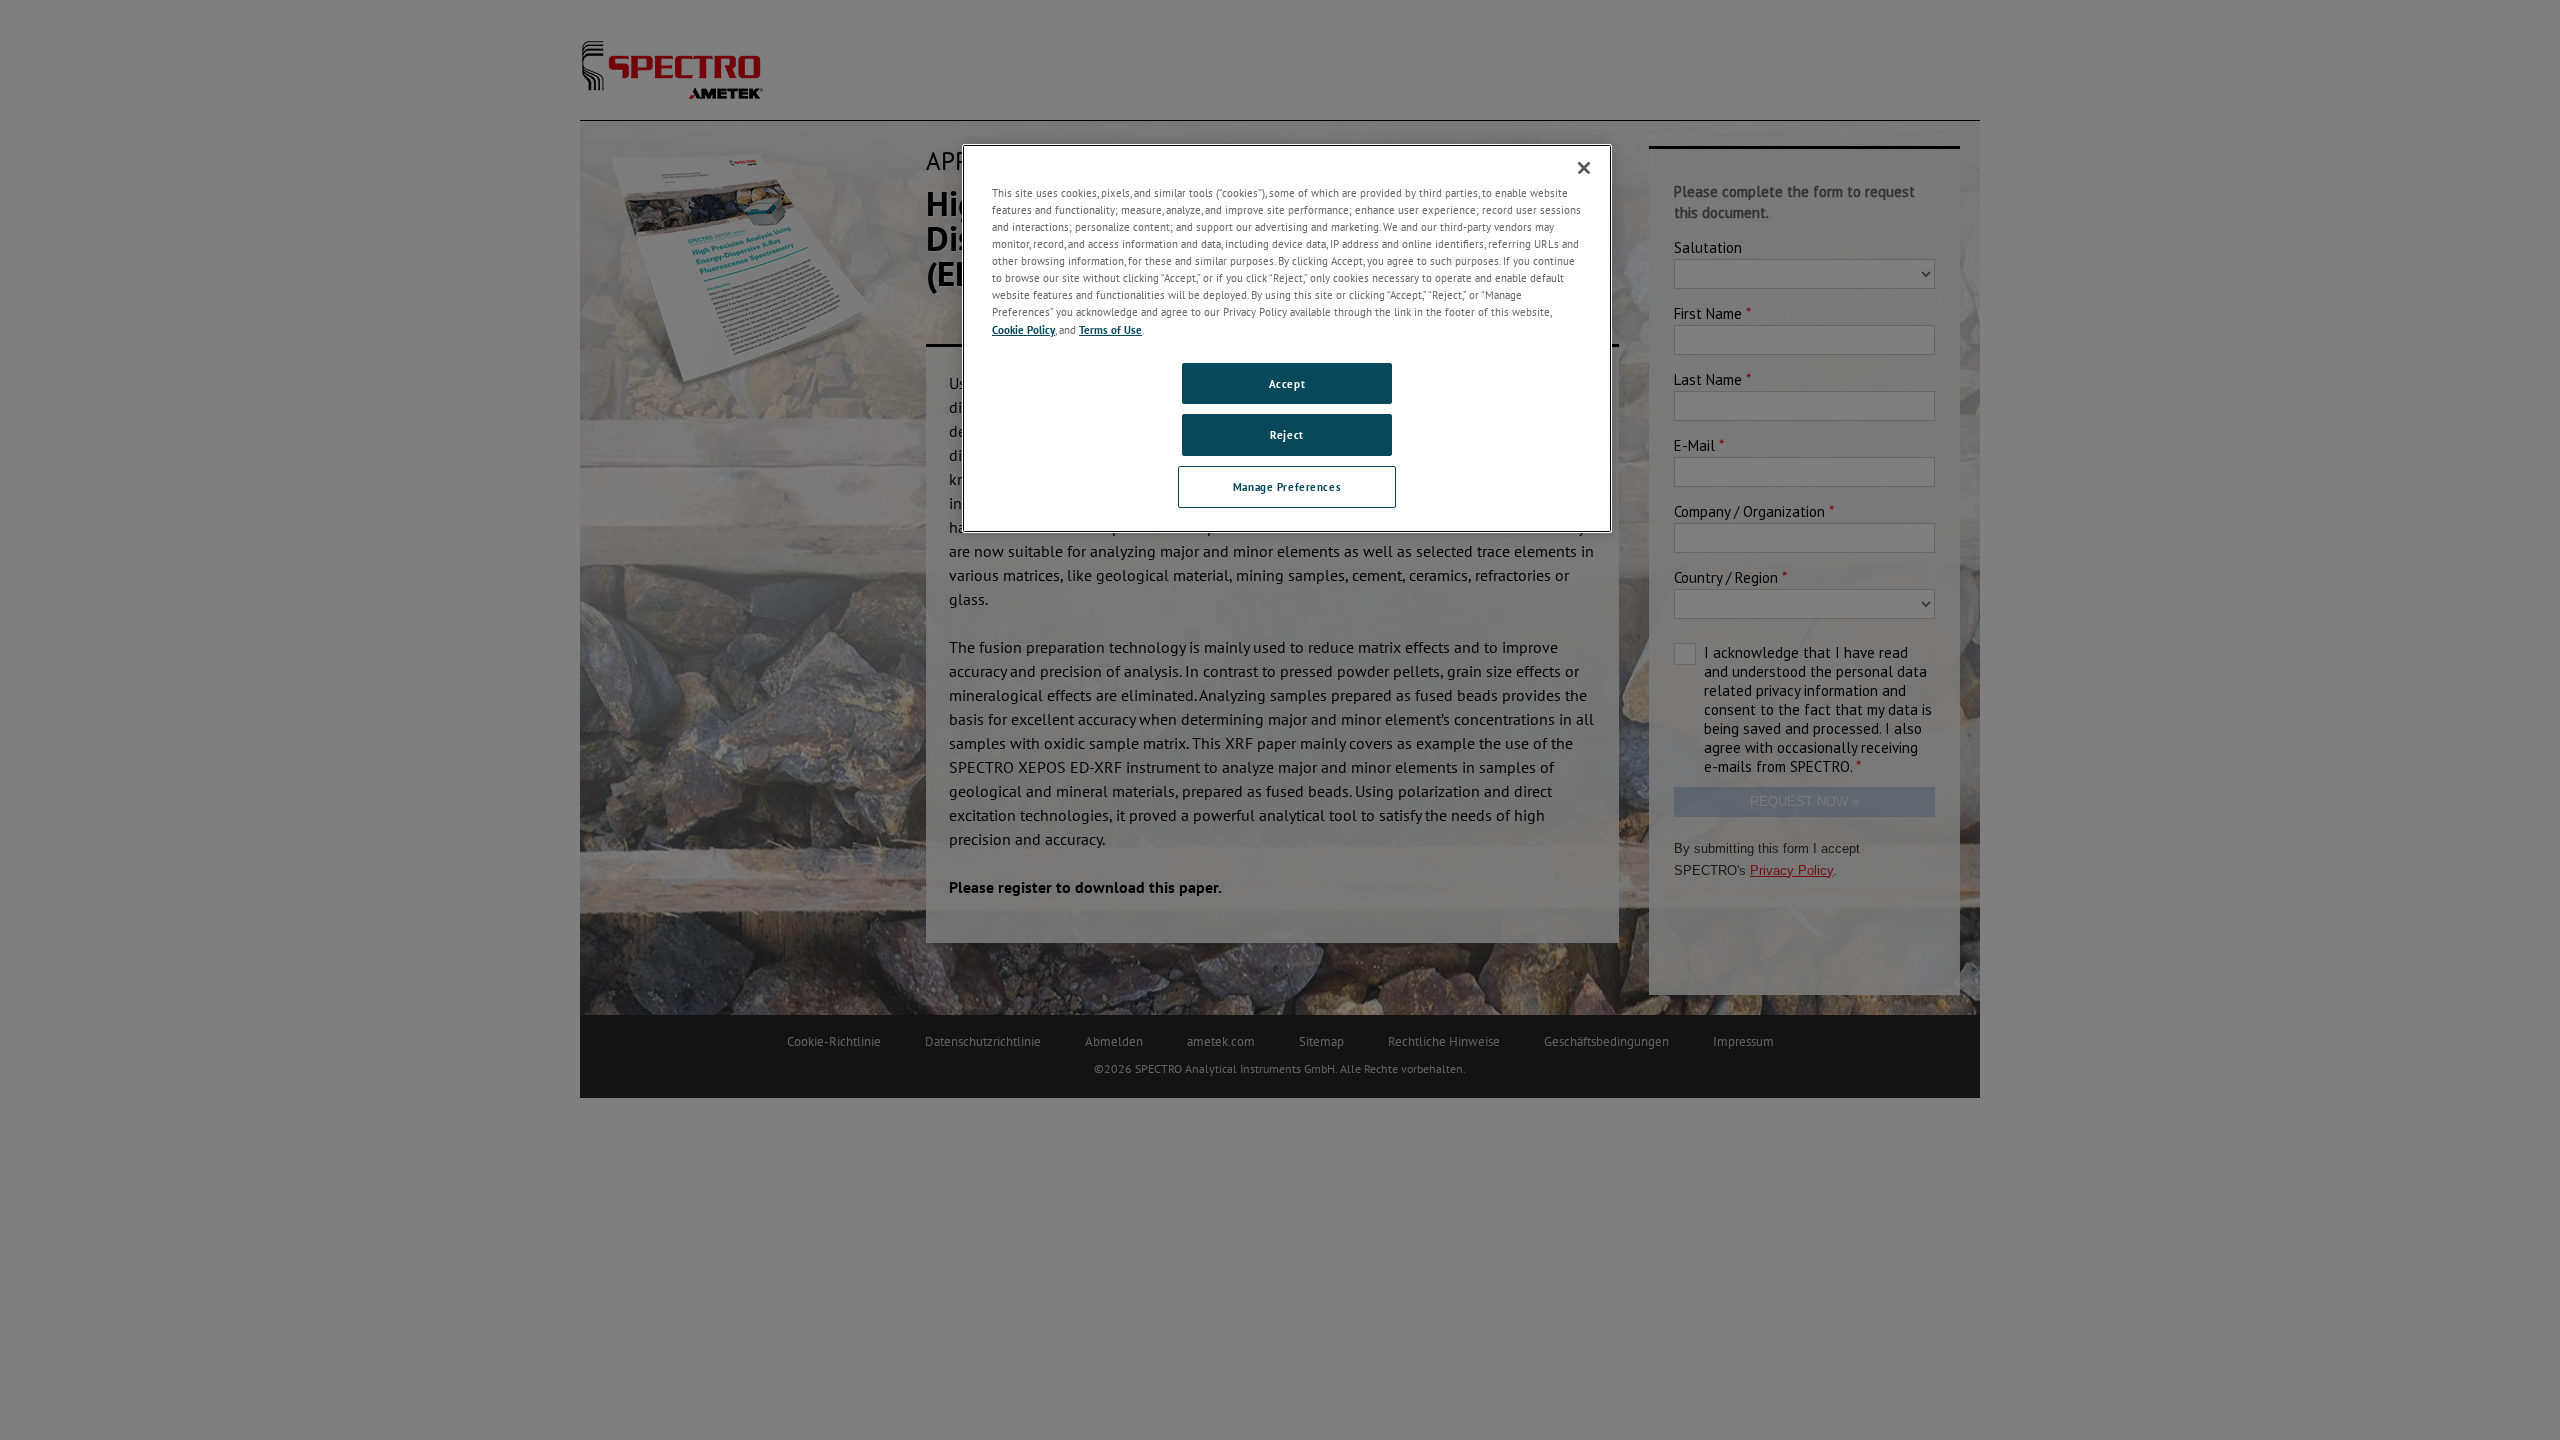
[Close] (1584, 168)
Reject (1286, 434)
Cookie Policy (1023, 329)
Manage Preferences (1287, 486)
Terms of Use (1110, 329)
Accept (1287, 383)
